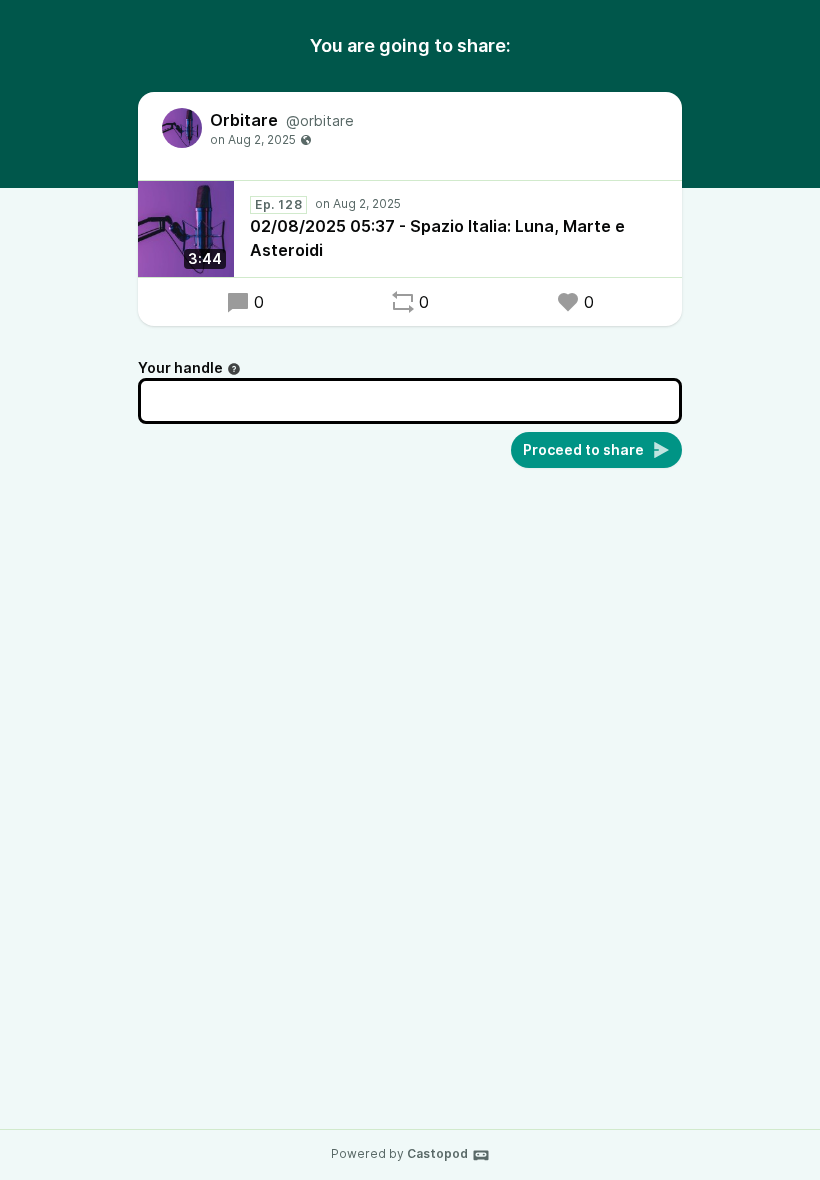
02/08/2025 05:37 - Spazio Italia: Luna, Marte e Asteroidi (437, 238)
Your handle (180, 367)
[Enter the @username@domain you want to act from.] (234, 369)
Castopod (437, 1153)
